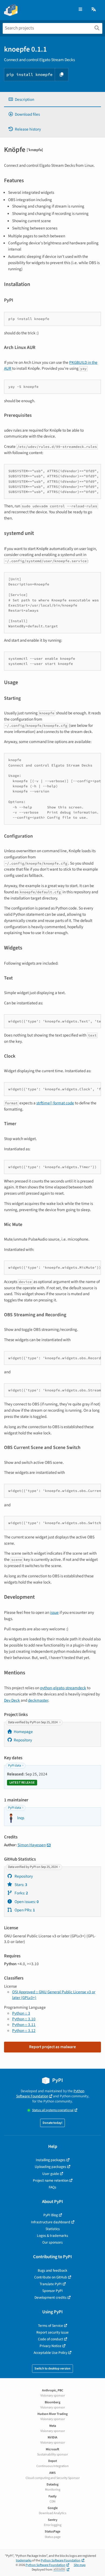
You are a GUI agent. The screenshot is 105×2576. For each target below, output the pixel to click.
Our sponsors (52, 2242)
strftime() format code (55, 1103)
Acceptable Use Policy (50, 2353)
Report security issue (52, 2332)
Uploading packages (50, 2167)
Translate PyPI (51, 2284)
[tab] (52, 100)
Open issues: (26, 1902)
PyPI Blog (51, 2215)
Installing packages (51, 2160)
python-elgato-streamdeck (63, 1688)
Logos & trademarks (52, 2236)
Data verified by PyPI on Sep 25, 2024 (33, 1722)
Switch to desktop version (52, 2369)
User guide (51, 2174)
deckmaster (38, 1700)
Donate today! (52, 2123)
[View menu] (80, 10)
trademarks (24, 2560)
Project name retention (51, 2180)
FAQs (52, 2187)
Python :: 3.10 (24, 2019)
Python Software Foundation (50, 2094)
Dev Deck (12, 1700)
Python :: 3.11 (24, 2025)
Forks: (21, 1893)
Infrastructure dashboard (51, 2222)
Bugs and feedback (52, 2270)
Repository (23, 1740)
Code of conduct (50, 2339)
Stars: (20, 1885)
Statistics (53, 2229)
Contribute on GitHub (51, 2277)
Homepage (23, 1732)
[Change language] (94, 10)
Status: (53, 2110)
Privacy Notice (50, 2346)
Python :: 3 (21, 2013)
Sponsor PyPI (52, 2291)
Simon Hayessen (32, 1845)
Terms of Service (50, 2326)
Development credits (50, 2297)
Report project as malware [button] (52, 2047)
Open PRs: (24, 1910)
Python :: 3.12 (24, 2031)
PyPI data (15, 1766)
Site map (80, 2565)
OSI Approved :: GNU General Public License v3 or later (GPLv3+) (54, 1995)
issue (54, 1612)
